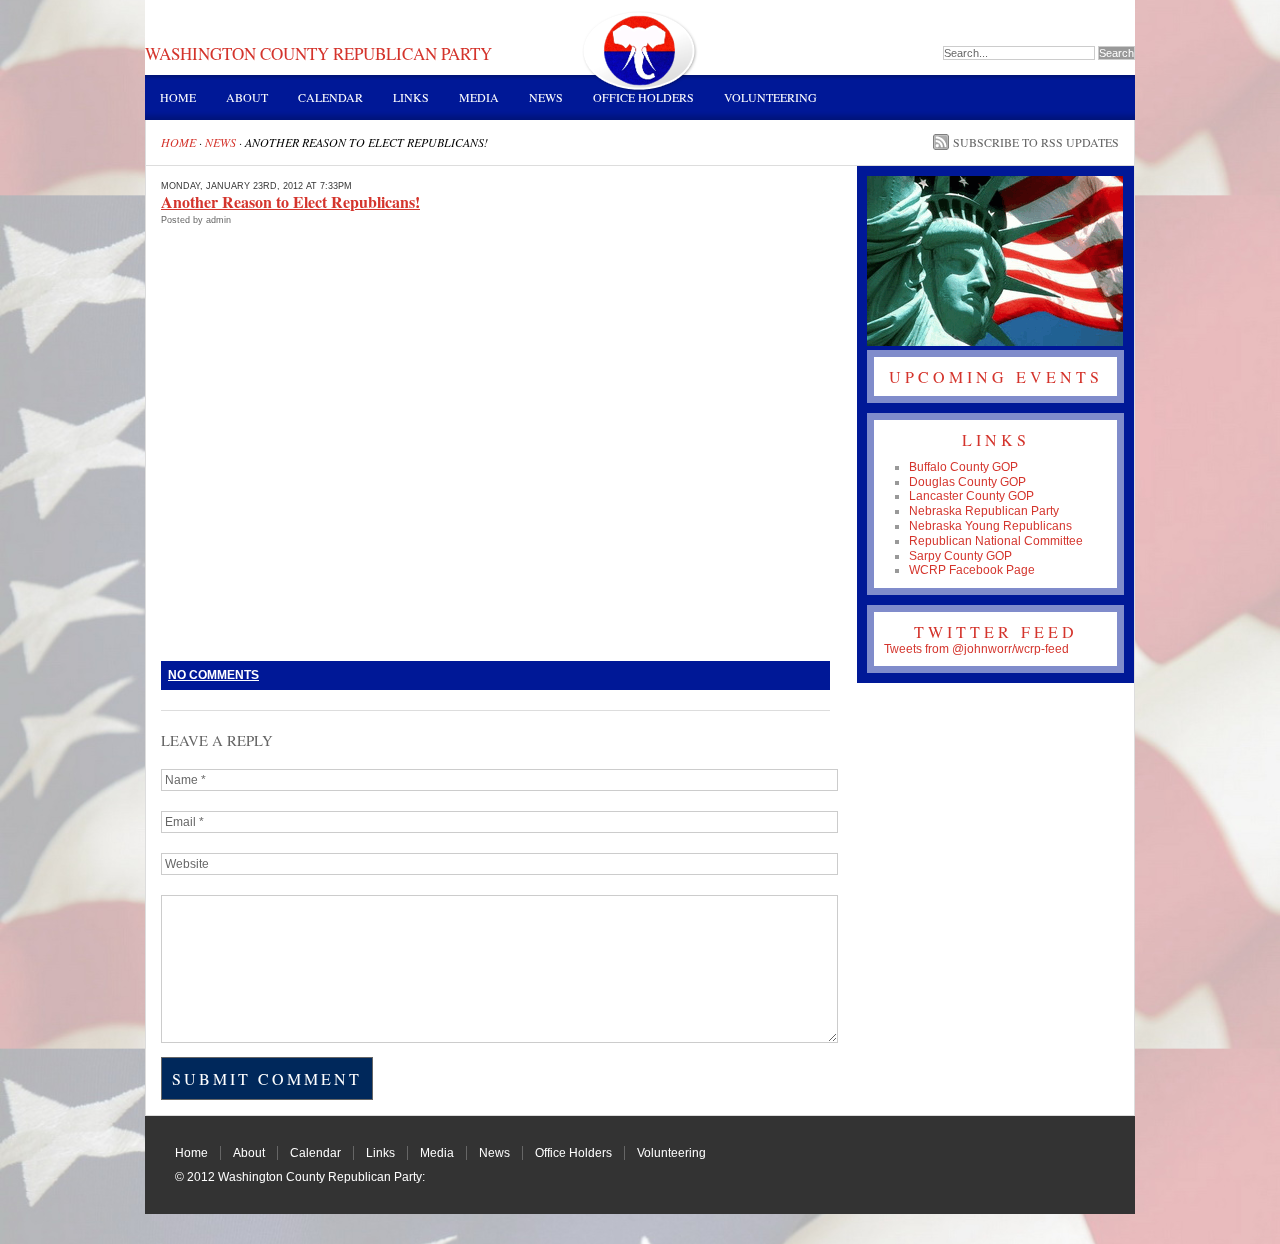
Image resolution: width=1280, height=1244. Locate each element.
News (546, 97)
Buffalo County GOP (963, 467)
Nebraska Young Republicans (990, 526)
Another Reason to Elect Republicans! (290, 201)
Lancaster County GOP (971, 496)
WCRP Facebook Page (972, 570)
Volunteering (770, 97)
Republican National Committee (996, 541)
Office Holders (643, 97)
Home (178, 97)
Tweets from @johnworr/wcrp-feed (976, 649)
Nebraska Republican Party (984, 511)
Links (411, 97)
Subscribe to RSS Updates (1036, 142)
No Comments (213, 675)
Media (479, 97)
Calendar (330, 97)
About (247, 97)
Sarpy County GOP (960, 556)
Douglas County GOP (967, 482)
